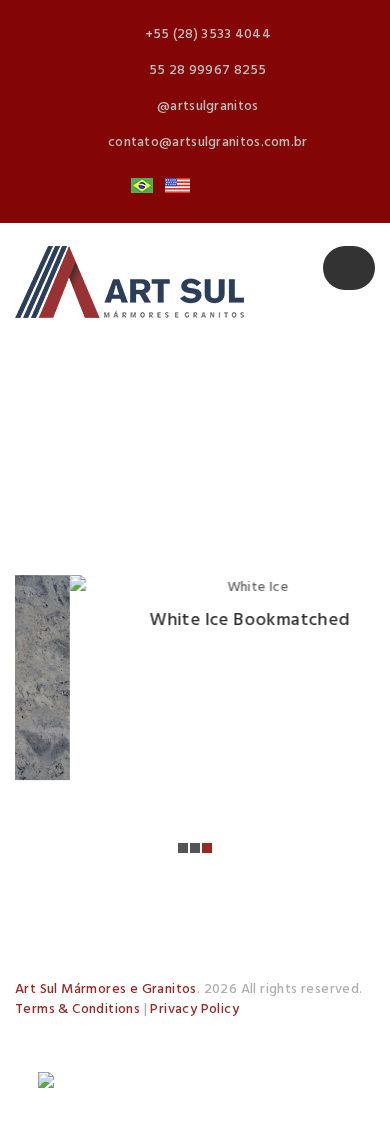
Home (57, 1032)
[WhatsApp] (248, 186)
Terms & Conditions (77, 1009)
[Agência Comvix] (99, 1085)
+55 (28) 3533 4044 (208, 34)
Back (165, 454)
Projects (66, 1058)
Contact (168, 1058)
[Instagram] (213, 186)
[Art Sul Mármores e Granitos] (130, 282)
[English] (177, 186)
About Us (152, 1032)
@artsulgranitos (208, 106)
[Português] (142, 186)
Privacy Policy (194, 1009)
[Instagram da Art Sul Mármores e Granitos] (248, 1059)
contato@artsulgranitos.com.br (208, 142)
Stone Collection (285, 1032)
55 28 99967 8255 (208, 70)
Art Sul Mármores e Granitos (106, 989)
